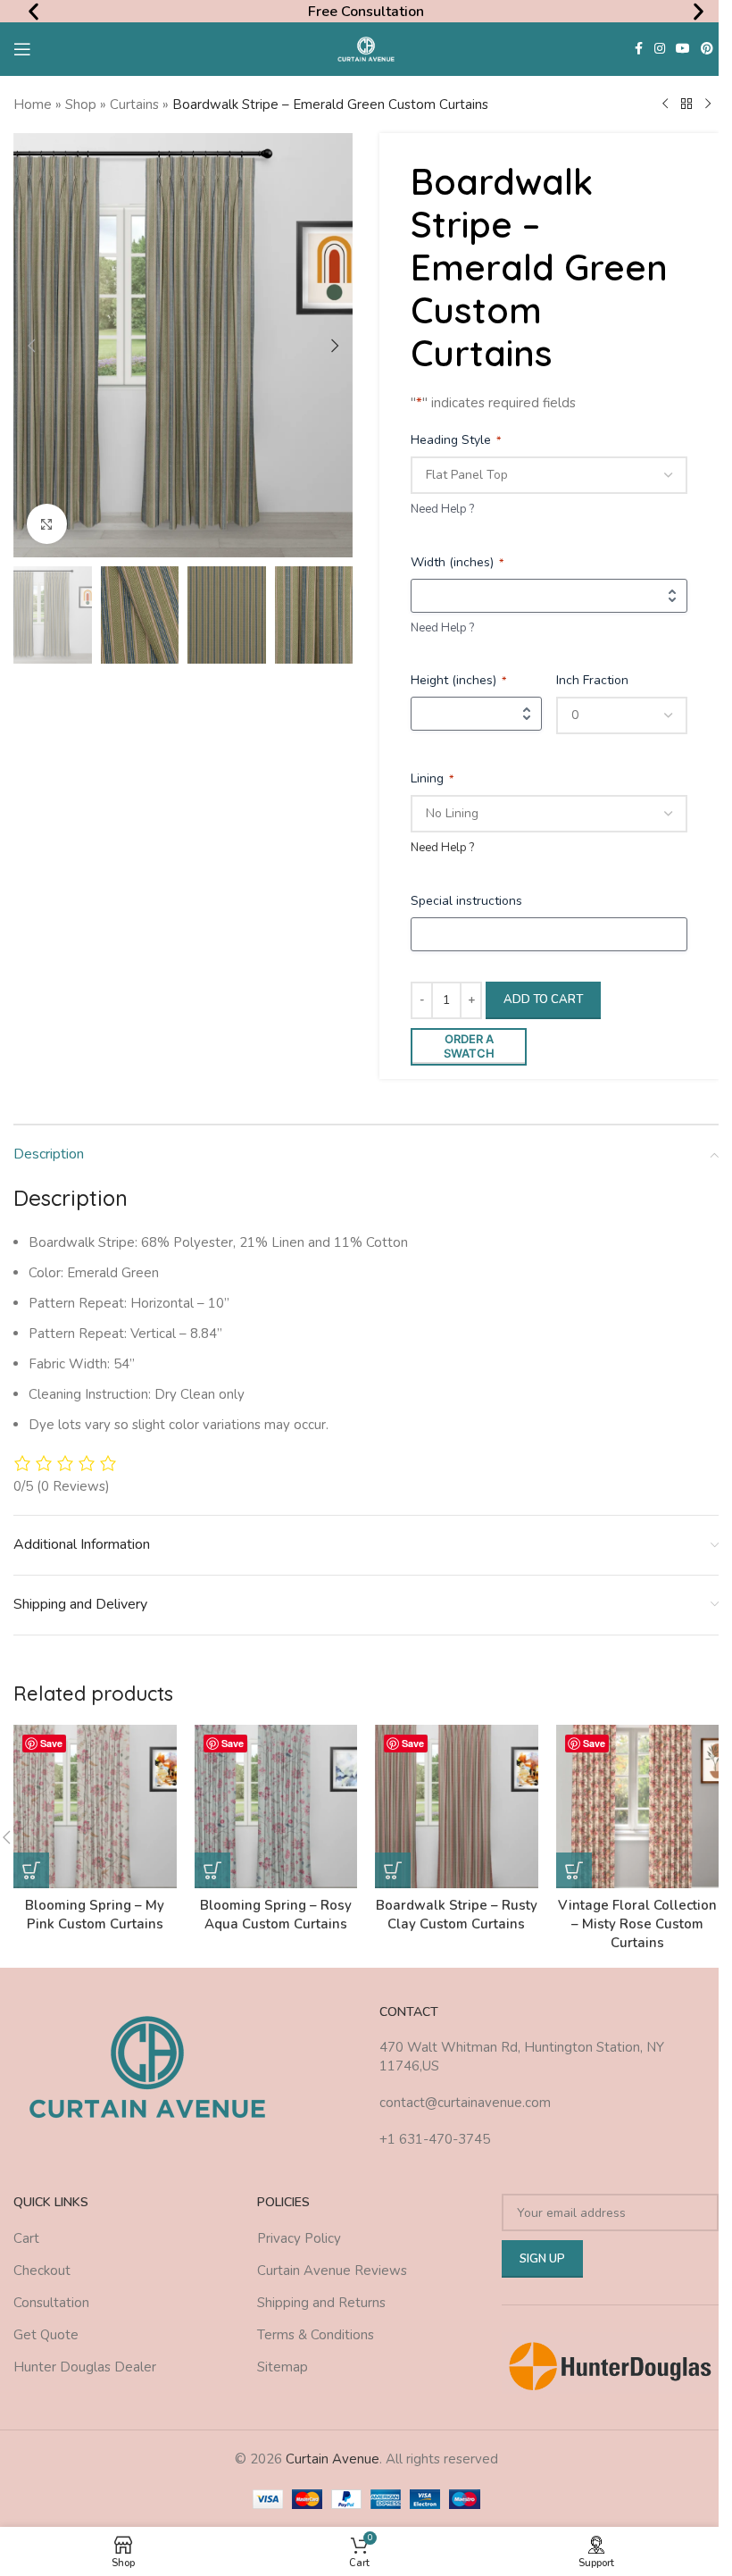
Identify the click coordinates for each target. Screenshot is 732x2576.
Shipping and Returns (321, 2303)
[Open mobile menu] (22, 49)
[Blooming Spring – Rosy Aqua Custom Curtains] (276, 1807)
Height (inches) (458, 680)
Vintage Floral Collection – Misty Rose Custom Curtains (637, 1924)
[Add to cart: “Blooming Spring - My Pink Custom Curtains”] (31, 1870)
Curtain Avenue (333, 2459)
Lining (432, 778)
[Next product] (708, 105)
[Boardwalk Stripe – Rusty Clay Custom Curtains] (457, 1807)
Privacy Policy (299, 2238)
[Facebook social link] (638, 49)
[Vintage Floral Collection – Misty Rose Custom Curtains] (638, 1807)
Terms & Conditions (316, 2335)
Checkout (42, 2271)
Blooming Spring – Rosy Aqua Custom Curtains (276, 1915)
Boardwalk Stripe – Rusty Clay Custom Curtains (457, 1915)
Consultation (51, 2303)
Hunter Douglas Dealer (85, 2367)
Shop (81, 105)
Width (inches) (457, 562)
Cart (26, 2238)
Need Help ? (442, 509)
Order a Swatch (469, 1046)
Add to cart (543, 999)
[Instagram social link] (660, 49)
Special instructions (466, 901)
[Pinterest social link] (707, 49)
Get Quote (46, 2335)
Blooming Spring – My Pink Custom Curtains (95, 1915)
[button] (33, 11)
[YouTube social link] (683, 49)
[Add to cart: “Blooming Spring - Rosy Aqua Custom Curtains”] (212, 1870)
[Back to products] (686, 105)
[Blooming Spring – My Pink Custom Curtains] (95, 1807)
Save (51, 1743)
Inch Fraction (592, 680)
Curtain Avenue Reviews (332, 2271)
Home (33, 105)
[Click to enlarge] (47, 524)
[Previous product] (665, 105)
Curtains (134, 105)
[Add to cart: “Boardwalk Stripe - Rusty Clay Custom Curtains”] (393, 1870)
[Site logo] (366, 48)
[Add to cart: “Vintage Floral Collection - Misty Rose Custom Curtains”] (574, 1870)
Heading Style (456, 440)
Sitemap (283, 2367)
